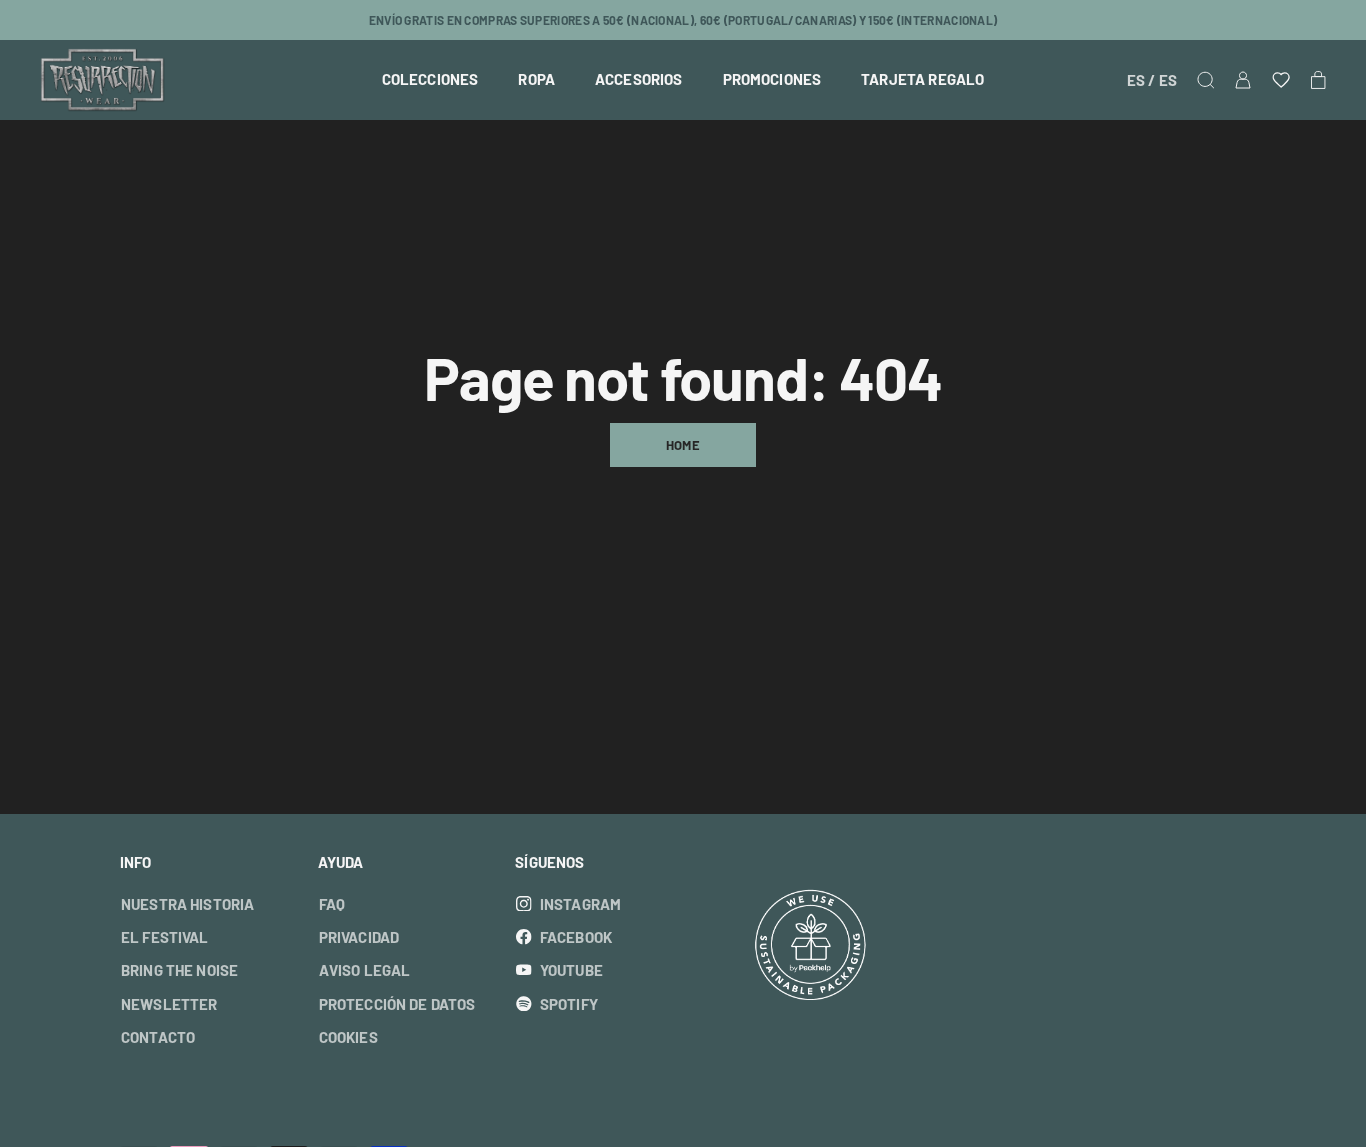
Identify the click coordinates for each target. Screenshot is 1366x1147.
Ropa (536, 79)
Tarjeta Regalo (922, 79)
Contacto (158, 1037)
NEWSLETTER (744, 20)
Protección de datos (397, 1004)
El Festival (165, 937)
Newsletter (169, 1004)
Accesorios (639, 79)
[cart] (1318, 80)
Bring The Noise (179, 970)
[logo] (102, 80)
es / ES (1152, 80)
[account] (1243, 80)
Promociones (772, 79)
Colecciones (430, 79)
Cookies (348, 1037)
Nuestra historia (187, 904)
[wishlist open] (1281, 80)
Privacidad (359, 937)
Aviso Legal (365, 970)
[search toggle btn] (1206, 80)
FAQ (332, 904)
